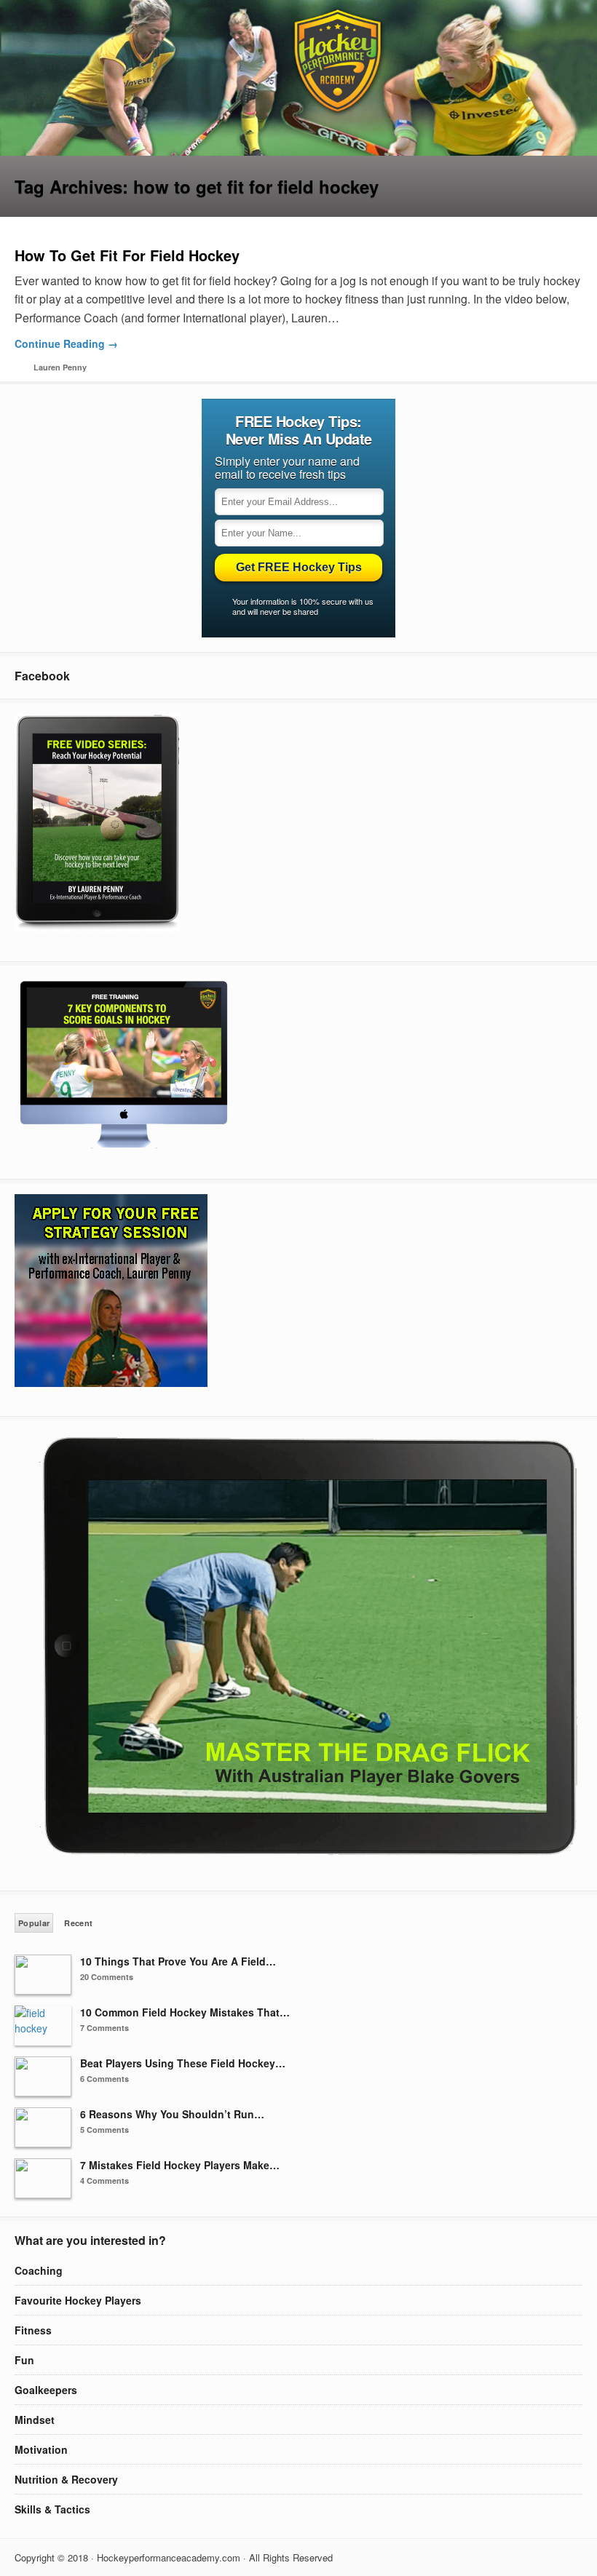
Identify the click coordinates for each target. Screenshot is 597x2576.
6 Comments (104, 2079)
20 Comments (107, 1977)
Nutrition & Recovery (66, 2479)
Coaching (39, 2270)
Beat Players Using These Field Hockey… (183, 2063)
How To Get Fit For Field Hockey (127, 255)
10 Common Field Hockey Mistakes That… (185, 2012)
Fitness (33, 2330)
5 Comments (104, 2130)
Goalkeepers (46, 2390)
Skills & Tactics (52, 2509)
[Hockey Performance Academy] (298, 151)
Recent (78, 1923)
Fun (24, 2360)
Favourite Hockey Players (78, 2300)
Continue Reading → (66, 343)
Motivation (41, 2449)
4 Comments (104, 2181)
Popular (34, 1923)
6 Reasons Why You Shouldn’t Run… (172, 2114)
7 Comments (104, 2028)
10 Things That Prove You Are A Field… (178, 1961)
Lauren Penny (60, 367)
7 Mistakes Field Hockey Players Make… (180, 2165)
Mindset (35, 2420)
